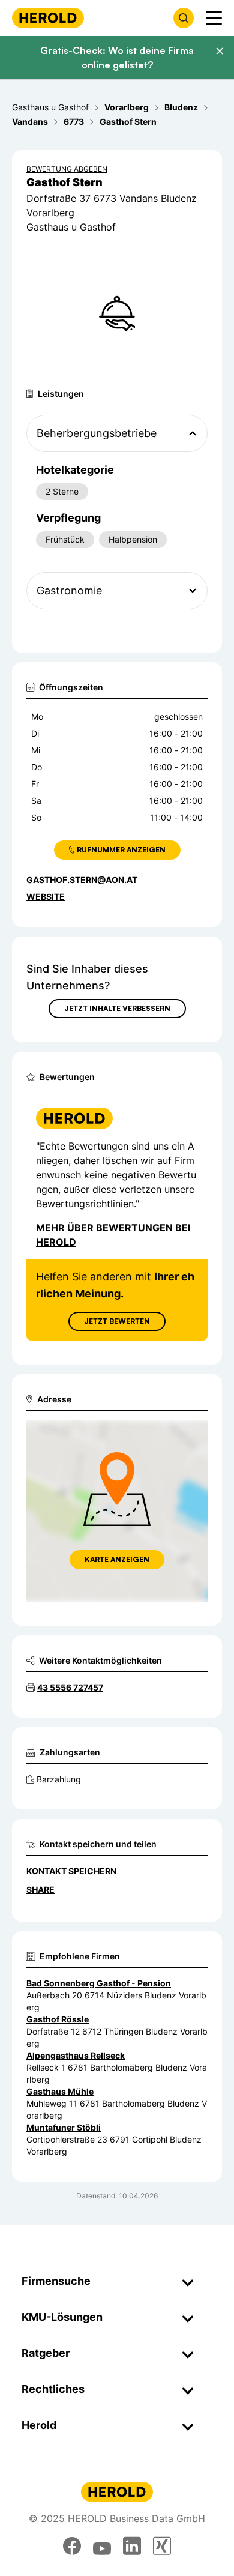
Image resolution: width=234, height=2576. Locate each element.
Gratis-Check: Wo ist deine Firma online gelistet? (117, 58)
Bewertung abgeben (67, 169)
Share (40, 1890)
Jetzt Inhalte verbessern (117, 1008)
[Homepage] (48, 18)
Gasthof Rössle (58, 2019)
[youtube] (102, 2546)
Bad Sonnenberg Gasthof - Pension (99, 1983)
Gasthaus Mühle (60, 2091)
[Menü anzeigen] (214, 18)
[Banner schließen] (220, 51)
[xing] (162, 2546)
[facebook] (72, 2546)
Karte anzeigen (117, 1559)
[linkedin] (132, 2546)
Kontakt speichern (71, 1871)
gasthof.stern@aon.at (82, 880)
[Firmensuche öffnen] (184, 18)
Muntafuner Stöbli (64, 2127)
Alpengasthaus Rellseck (76, 2055)
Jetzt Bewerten (117, 1321)
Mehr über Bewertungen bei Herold (113, 1235)
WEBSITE (46, 897)
